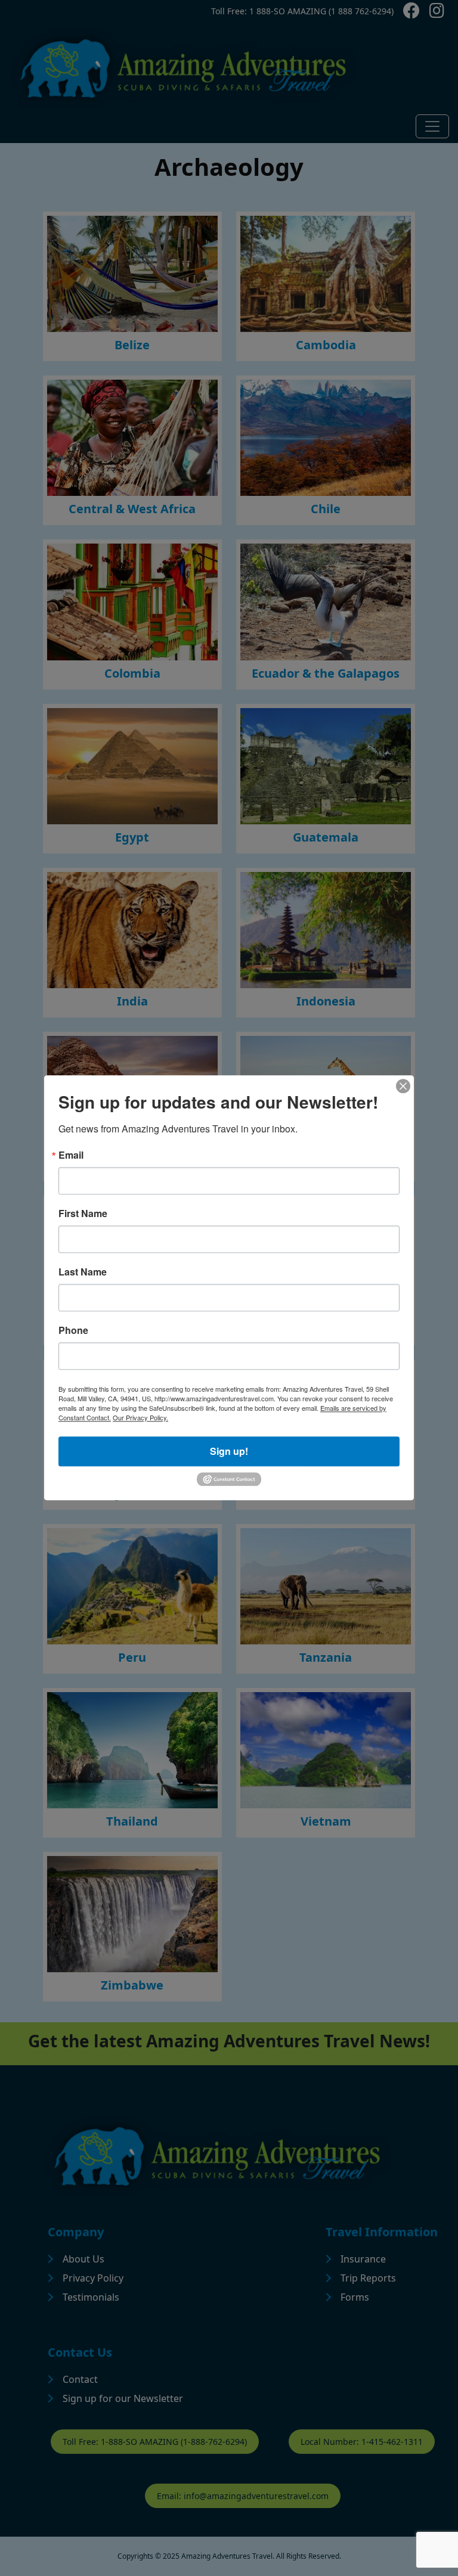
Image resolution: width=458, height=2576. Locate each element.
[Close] (403, 1086)
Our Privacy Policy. (140, 1417)
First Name (83, 1213)
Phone (73, 1330)
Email (71, 1155)
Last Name (83, 1272)
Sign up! (229, 1451)
